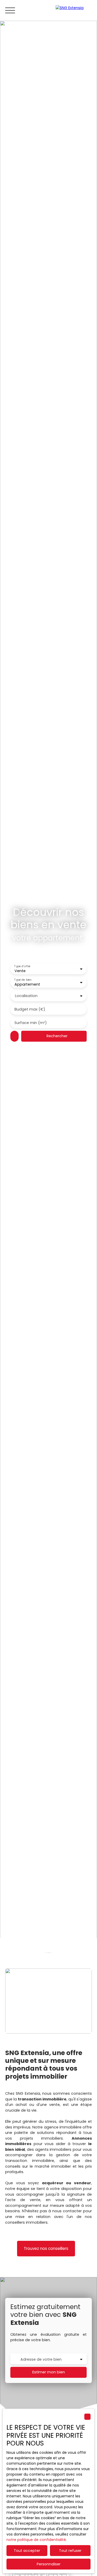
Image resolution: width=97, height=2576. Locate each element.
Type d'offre (22, 966)
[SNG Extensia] (74, 10)
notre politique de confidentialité (36, 2540)
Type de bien (23, 980)
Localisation (26, 996)
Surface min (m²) (31, 1023)
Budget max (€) (30, 1009)
